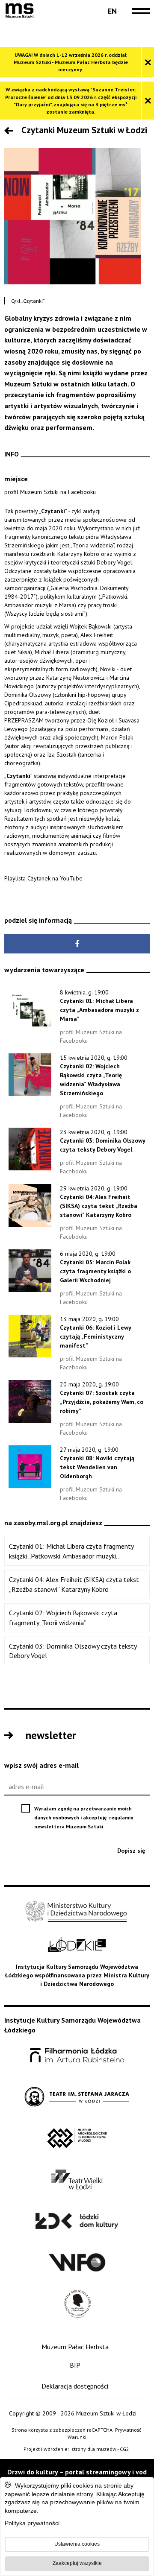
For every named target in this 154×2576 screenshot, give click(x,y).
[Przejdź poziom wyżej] (11, 132)
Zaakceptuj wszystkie (77, 2563)
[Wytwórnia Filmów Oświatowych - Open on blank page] (77, 2263)
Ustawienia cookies (77, 2544)
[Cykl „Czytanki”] (73, 216)
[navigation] (139, 11)
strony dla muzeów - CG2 (101, 2449)
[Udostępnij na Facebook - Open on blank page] (77, 944)
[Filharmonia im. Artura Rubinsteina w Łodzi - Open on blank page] (77, 2056)
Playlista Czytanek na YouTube (43, 878)
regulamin (122, 1817)
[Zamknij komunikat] (148, 62)
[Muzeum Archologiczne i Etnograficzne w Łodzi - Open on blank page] (77, 2139)
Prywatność (128, 2430)
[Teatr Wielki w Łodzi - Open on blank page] (77, 2180)
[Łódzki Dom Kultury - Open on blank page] (77, 2221)
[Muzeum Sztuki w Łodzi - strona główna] (19, 11)
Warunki (77, 2437)
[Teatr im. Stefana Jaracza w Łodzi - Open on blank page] (77, 2097)
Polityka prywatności (32, 2524)
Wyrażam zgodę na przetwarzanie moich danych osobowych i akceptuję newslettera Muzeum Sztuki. (90, 1818)
